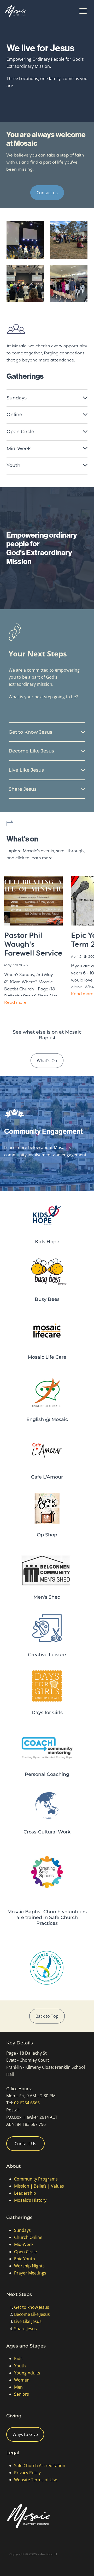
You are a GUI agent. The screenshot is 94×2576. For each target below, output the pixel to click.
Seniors (22, 2394)
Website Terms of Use (36, 2480)
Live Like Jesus (28, 2321)
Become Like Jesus (32, 2314)
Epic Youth (25, 2259)
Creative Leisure (47, 1655)
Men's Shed (47, 1597)
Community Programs (36, 2179)
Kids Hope (47, 1242)
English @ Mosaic (47, 1420)
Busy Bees (47, 1299)
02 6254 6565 (27, 2103)
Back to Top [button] (47, 2016)
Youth (20, 2366)
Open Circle (25, 2252)
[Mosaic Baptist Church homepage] (41, 11)
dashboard (48, 2554)
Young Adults (27, 2373)
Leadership (25, 2193)
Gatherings (19, 2218)
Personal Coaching (47, 1774)
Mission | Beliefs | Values (39, 2186)
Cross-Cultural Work (47, 1832)
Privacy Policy (27, 2473)
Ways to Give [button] (25, 2434)
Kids (18, 2358)
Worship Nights (29, 2266)
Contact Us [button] (25, 2144)
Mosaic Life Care (47, 1357)
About (13, 2166)
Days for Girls (47, 1713)
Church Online (28, 2237)
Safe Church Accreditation (40, 2466)
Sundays (22, 2230)
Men (18, 2387)
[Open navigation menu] (83, 11)
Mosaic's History (30, 2200)
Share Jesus (25, 2329)
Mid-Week (24, 2244)
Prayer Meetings (30, 2273)
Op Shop (47, 1535)
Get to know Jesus (32, 2307)
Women (22, 2380)
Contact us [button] (47, 193)
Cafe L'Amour (47, 1477)
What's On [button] (47, 1061)
